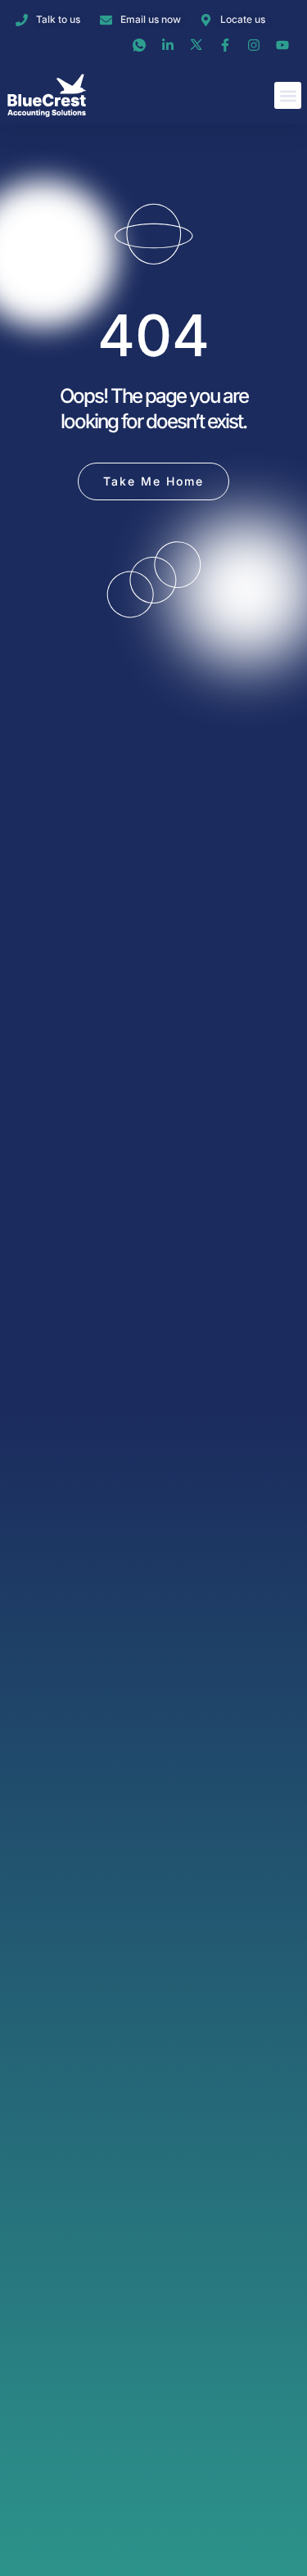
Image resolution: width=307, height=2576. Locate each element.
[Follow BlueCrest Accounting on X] (199, 45)
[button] (288, 95)
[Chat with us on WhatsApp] (141, 45)
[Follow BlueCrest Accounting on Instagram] (256, 45)
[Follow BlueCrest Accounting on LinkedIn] (170, 45)
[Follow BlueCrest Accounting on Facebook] (227, 45)
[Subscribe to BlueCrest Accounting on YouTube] (284, 45)
